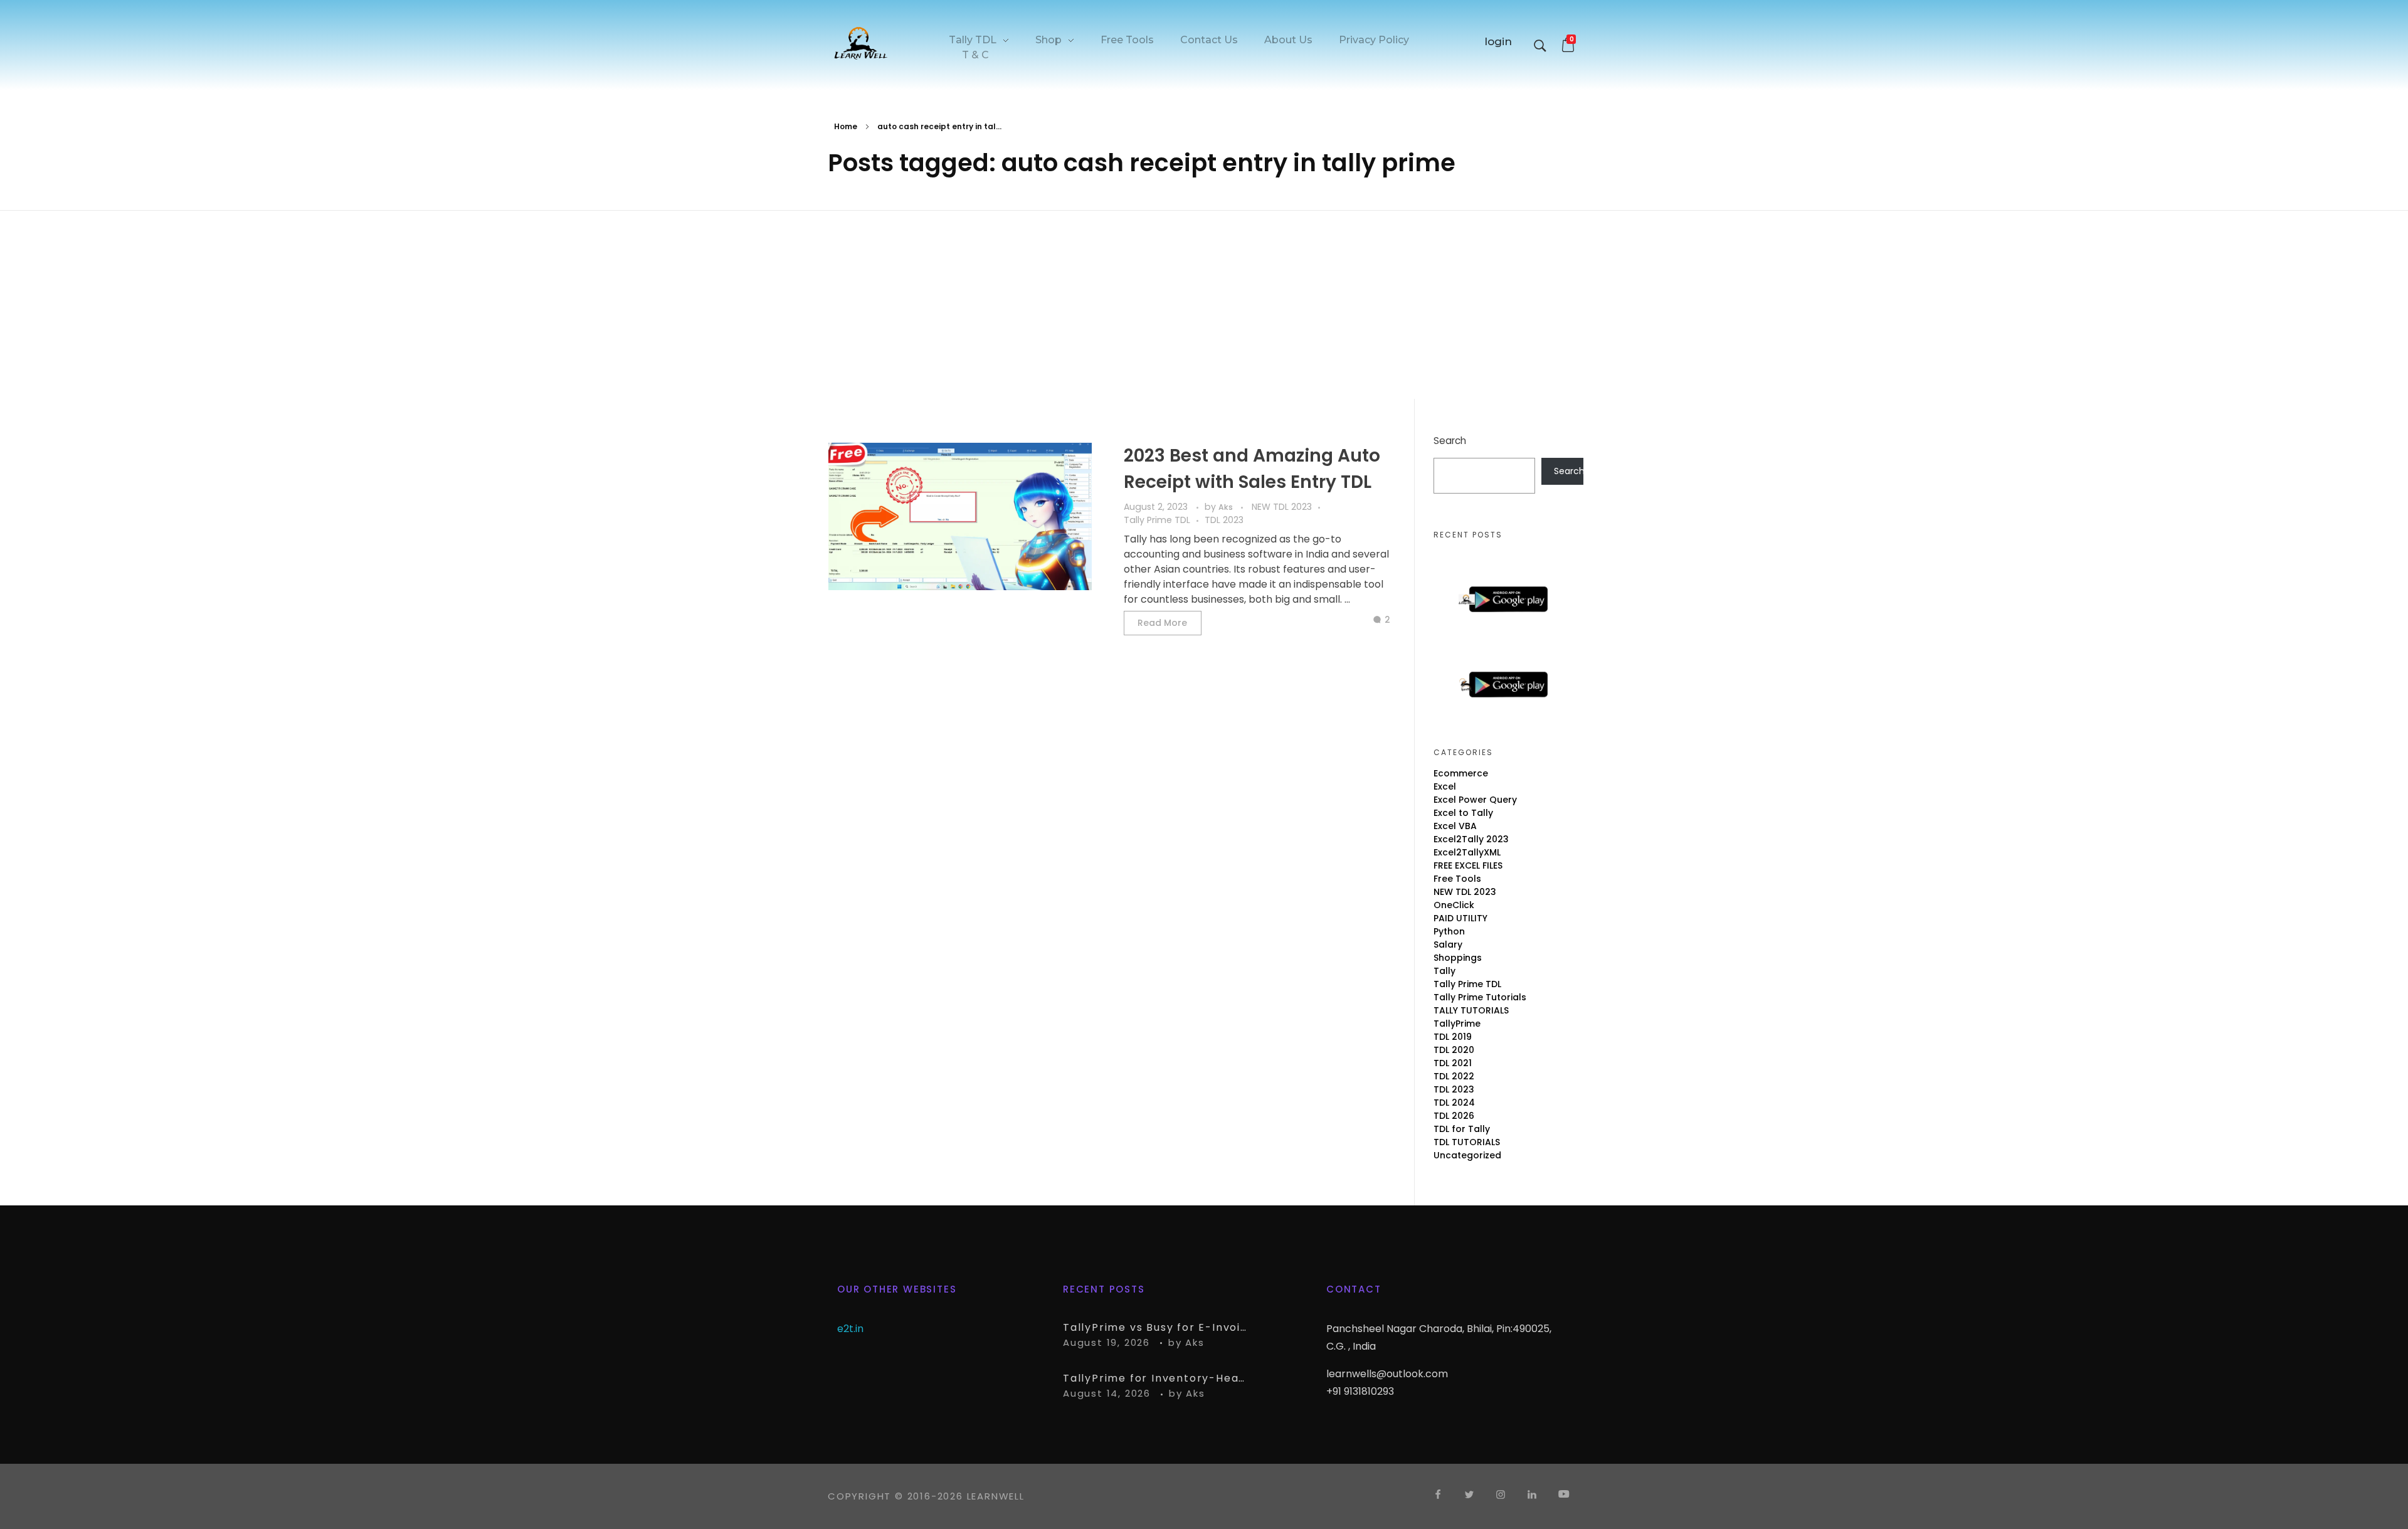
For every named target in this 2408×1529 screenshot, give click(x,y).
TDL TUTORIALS (1467, 1142)
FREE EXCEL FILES (1468, 865)
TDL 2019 (1453, 1037)
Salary (1448, 944)
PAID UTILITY (1460, 918)
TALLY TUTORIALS (1471, 1010)
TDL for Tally (1462, 1129)
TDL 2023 (1224, 520)
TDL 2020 (1454, 1050)
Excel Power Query (1475, 800)
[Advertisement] (1204, 307)
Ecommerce (1461, 773)
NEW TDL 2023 (1282, 507)
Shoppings (1458, 958)
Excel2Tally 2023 (1471, 839)
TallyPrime (1457, 1024)
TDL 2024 (1454, 1103)
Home (846, 126)
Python (1449, 931)
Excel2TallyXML (1467, 852)
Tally (1444, 971)
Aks (1227, 507)
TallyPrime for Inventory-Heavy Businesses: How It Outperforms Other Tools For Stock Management (1157, 1378)
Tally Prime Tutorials (1480, 997)
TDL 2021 (1453, 1063)
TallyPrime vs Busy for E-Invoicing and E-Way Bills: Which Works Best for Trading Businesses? (1157, 1327)
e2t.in (850, 1329)
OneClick (1454, 905)
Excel (1445, 786)
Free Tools (1457, 879)
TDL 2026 (1454, 1116)
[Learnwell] (861, 43)
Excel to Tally (1463, 813)
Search (1450, 441)
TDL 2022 (1454, 1076)
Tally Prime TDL (1157, 520)
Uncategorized (1467, 1155)
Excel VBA (1455, 826)
